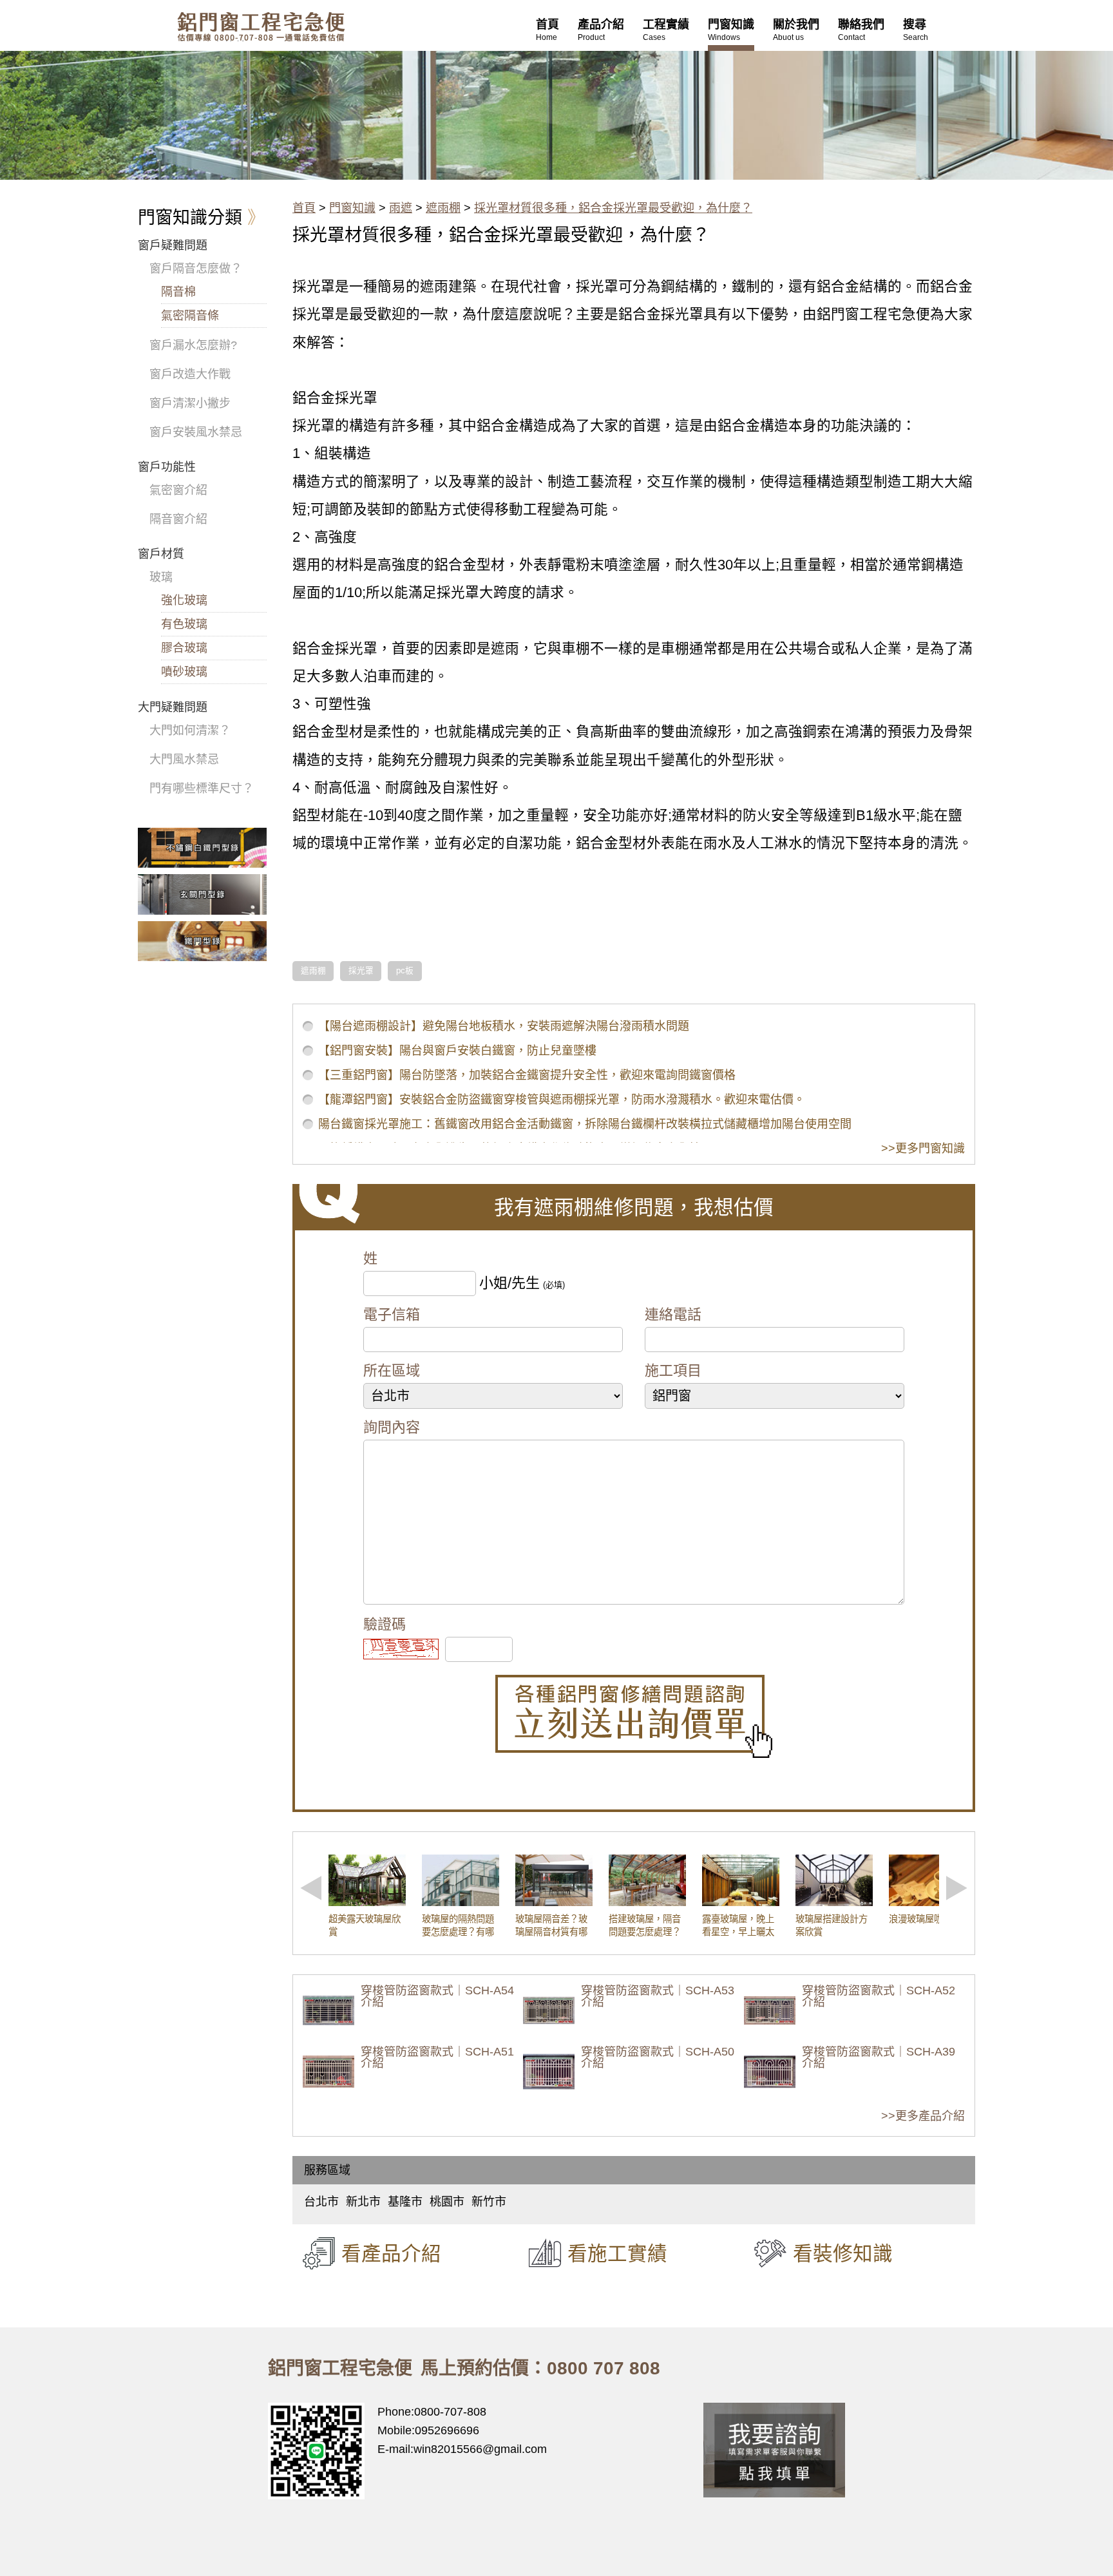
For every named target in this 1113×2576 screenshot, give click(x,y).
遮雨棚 (443, 208)
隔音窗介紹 (178, 519)
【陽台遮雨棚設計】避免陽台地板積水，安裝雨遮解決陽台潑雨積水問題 (504, 1026)
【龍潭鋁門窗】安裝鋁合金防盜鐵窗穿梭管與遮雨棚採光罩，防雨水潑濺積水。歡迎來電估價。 (562, 1100)
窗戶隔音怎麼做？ (196, 269)
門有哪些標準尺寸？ (202, 788)
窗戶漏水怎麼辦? (193, 345)
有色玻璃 (184, 624)
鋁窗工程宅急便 (261, 27)
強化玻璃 (184, 600)
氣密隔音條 (190, 316)
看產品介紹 (391, 2253)
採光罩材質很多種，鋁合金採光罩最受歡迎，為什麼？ (613, 208)
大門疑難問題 (173, 707)
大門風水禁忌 (184, 759)
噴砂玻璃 (184, 672)
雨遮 (401, 208)
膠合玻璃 (184, 648)
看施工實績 (617, 2253)
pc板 (405, 971)
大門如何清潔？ (190, 730)
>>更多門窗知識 (923, 1149)
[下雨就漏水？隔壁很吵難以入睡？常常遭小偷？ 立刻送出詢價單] (634, 1716)
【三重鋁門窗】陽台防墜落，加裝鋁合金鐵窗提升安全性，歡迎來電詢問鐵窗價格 (527, 1075)
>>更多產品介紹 (923, 2116)
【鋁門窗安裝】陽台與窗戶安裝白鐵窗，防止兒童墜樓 (457, 1051)
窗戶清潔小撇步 (190, 403)
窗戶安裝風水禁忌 (196, 432)
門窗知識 (352, 208)
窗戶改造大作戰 (190, 374)
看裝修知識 (843, 2253)
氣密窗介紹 (178, 490)
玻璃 (161, 577)
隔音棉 (178, 292)
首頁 (304, 208)
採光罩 (361, 971)
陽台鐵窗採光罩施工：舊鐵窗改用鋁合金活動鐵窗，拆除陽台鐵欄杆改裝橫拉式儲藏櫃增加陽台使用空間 (585, 1124)
